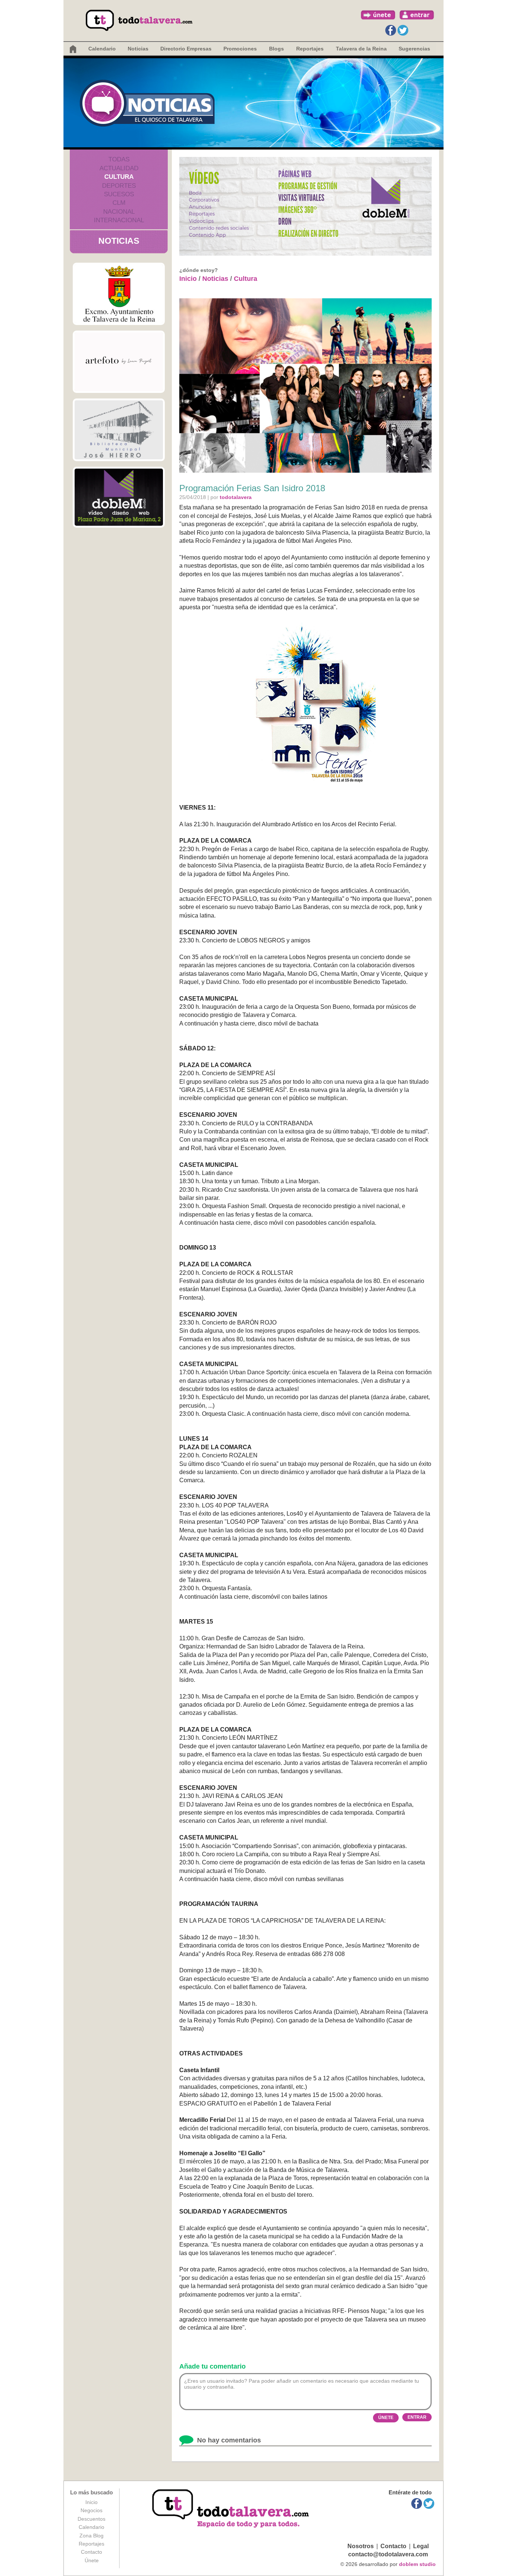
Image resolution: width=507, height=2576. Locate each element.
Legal (421, 2546)
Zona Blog (91, 2536)
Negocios (91, 2510)
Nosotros (361, 2546)
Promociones (240, 49)
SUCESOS (119, 194)
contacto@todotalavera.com (388, 2554)
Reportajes (91, 2544)
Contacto (91, 2552)
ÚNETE (386, 2418)
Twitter (403, 30)
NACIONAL (119, 212)
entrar (417, 15)
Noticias (138, 49)
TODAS (119, 159)
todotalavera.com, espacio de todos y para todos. (231, 2509)
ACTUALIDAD (119, 168)
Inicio (188, 279)
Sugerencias (414, 49)
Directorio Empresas (186, 49)
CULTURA (119, 177)
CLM (119, 203)
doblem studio (417, 2564)
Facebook (391, 30)
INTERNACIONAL (119, 220)
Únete (92, 2560)
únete (378, 15)
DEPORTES (119, 186)
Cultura (246, 279)
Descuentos (91, 2519)
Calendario (102, 49)
